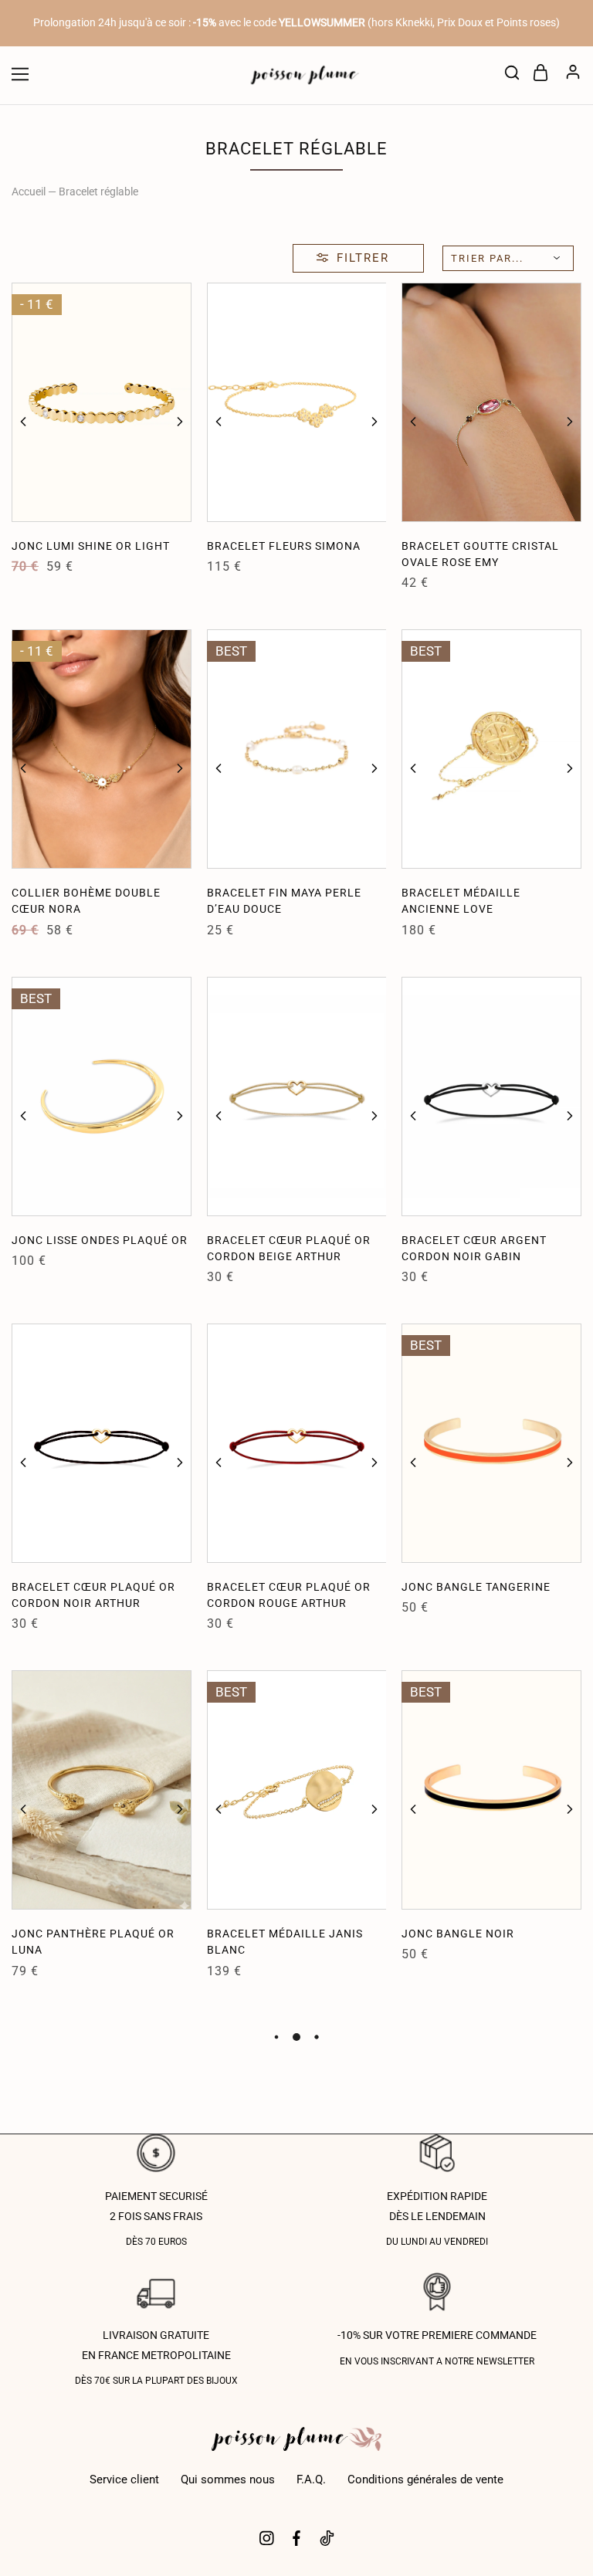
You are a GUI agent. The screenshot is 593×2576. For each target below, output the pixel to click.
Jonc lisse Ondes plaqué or (100, 1240)
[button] (23, 422)
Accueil (29, 192)
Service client (124, 2479)
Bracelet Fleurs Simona (284, 546)
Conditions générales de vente (425, 2479)
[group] (102, 402)
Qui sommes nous (228, 2479)
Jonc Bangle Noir (458, 1934)
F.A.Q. (311, 2479)
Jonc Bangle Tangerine (476, 1587)
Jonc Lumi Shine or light (91, 546)
